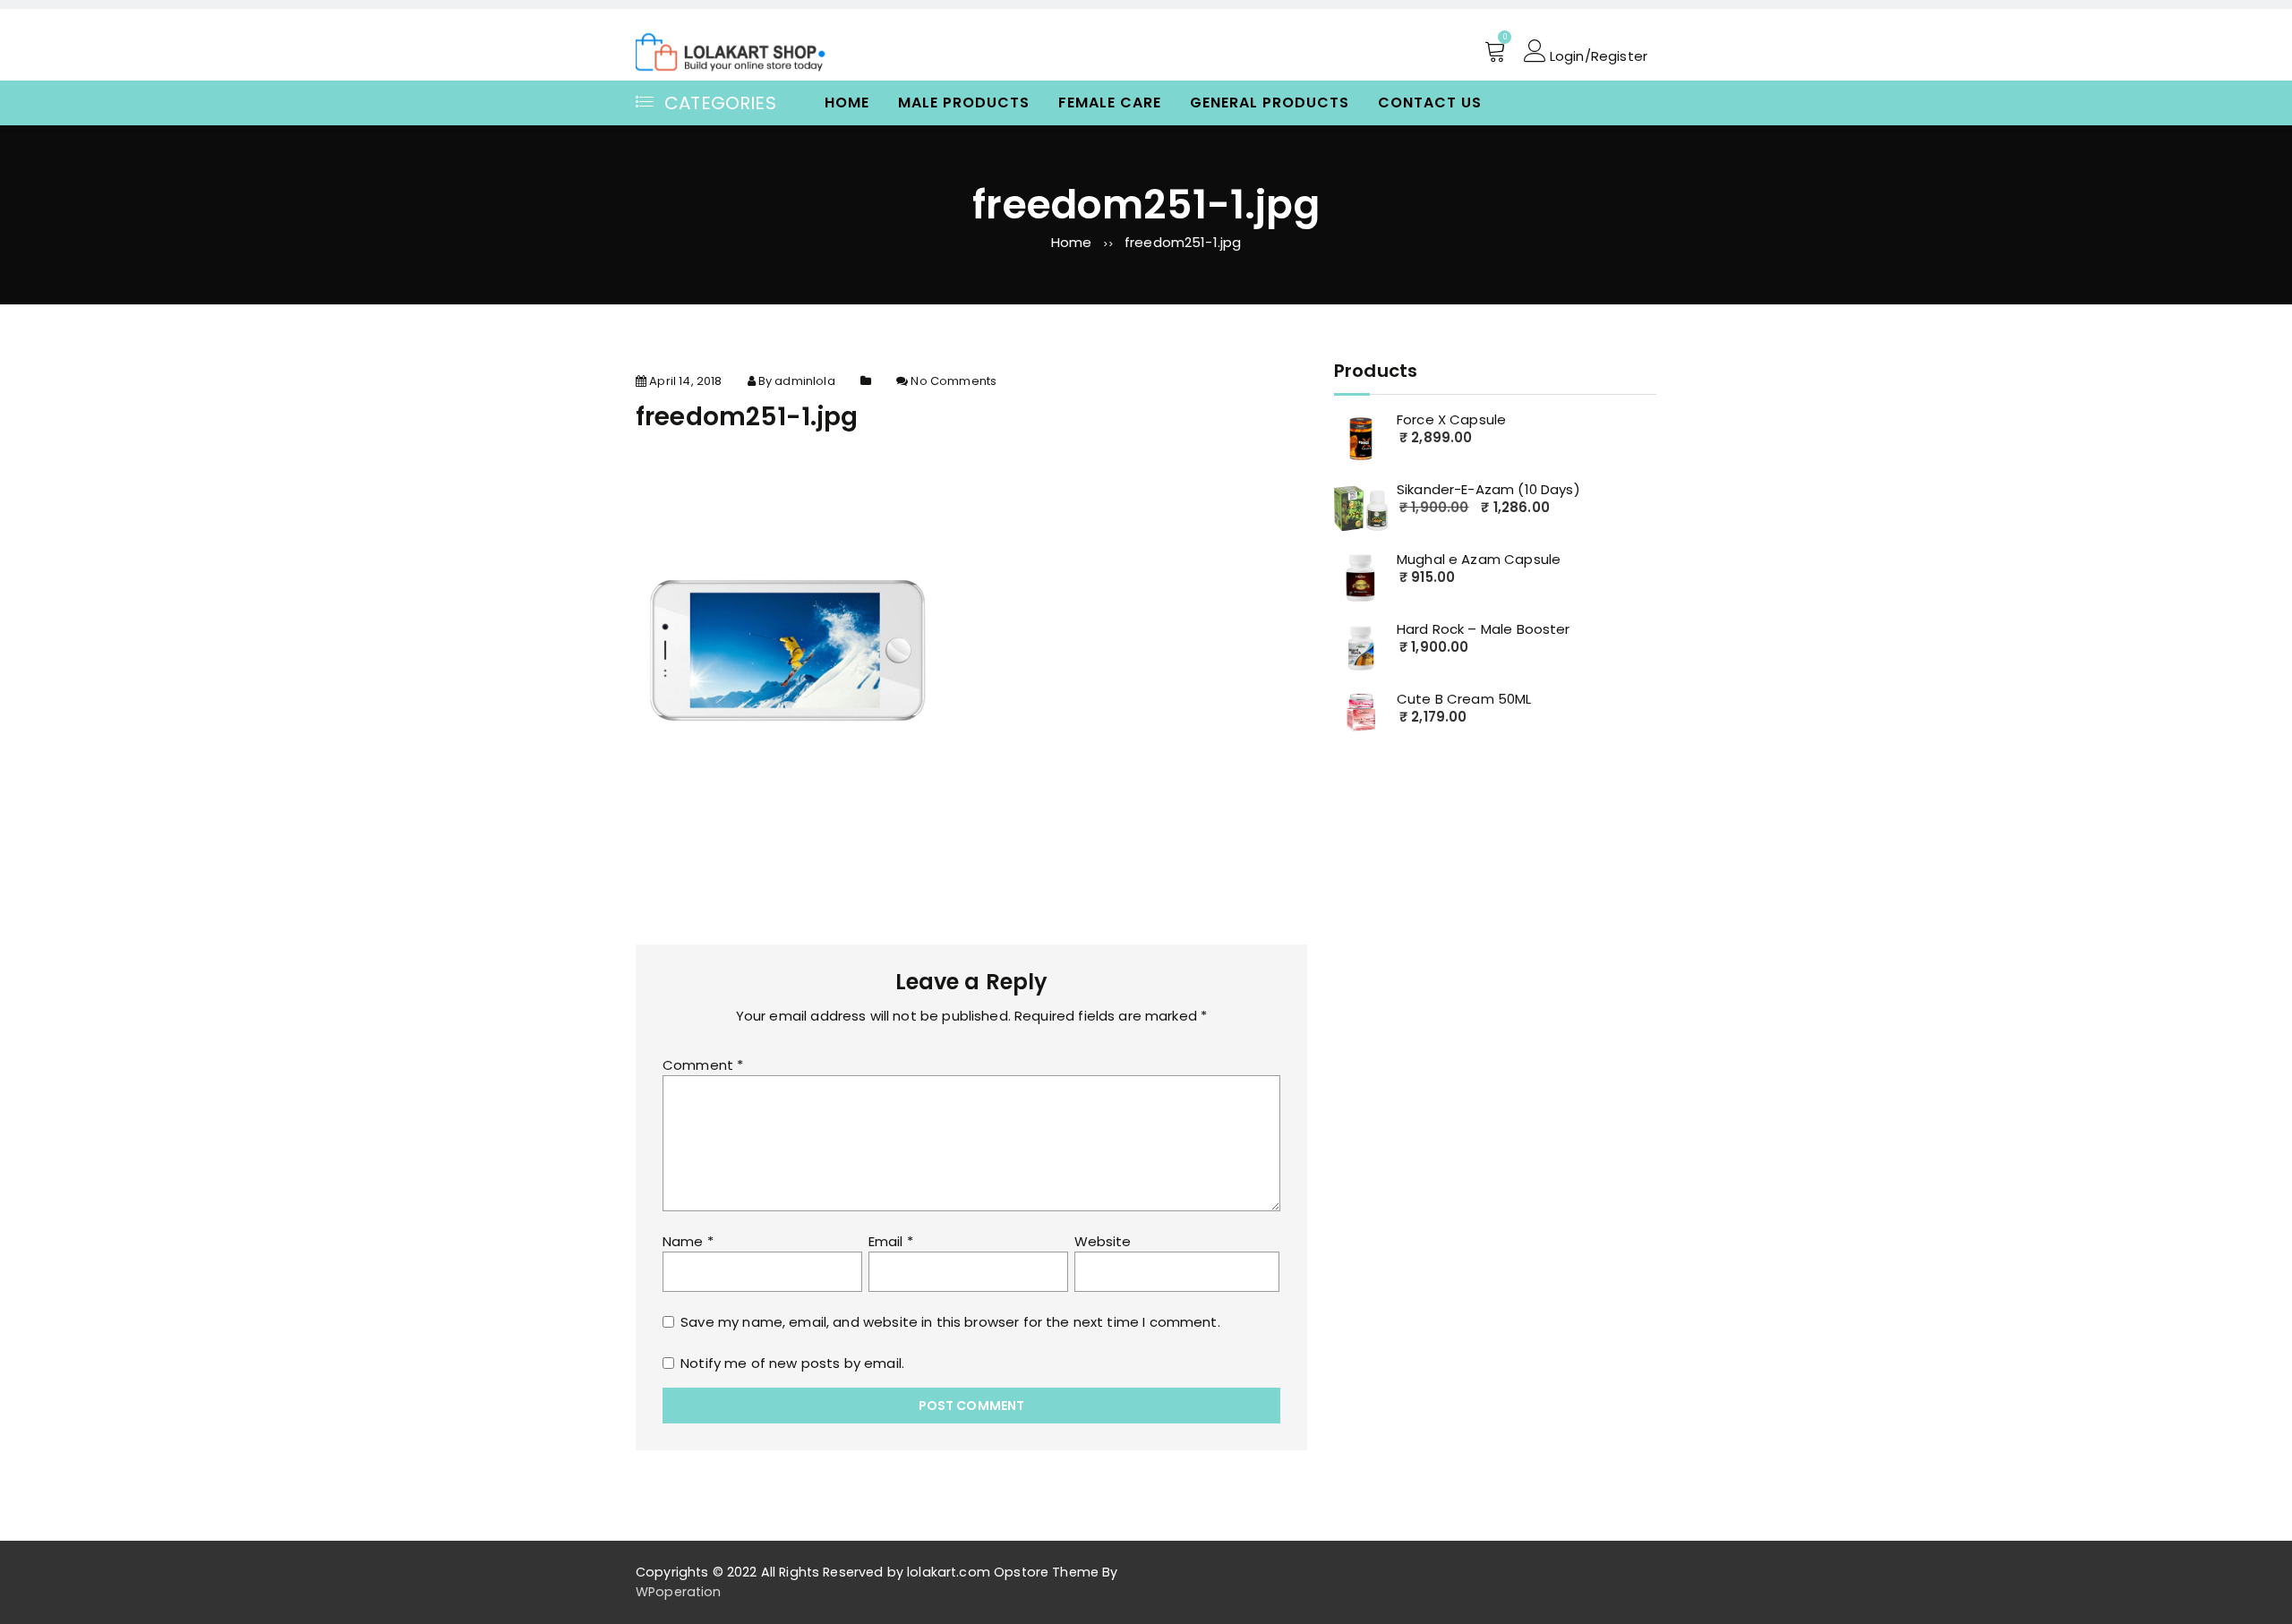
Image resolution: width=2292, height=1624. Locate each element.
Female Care (1110, 103)
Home (847, 103)
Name (688, 1241)
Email (891, 1241)
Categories (720, 103)
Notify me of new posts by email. (792, 1363)
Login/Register (1597, 55)
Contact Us (1430, 103)
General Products (1270, 103)
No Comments (954, 381)
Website (1103, 1241)
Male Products (964, 103)
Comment (703, 1065)
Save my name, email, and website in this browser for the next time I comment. (950, 1322)
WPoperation (679, 1592)
